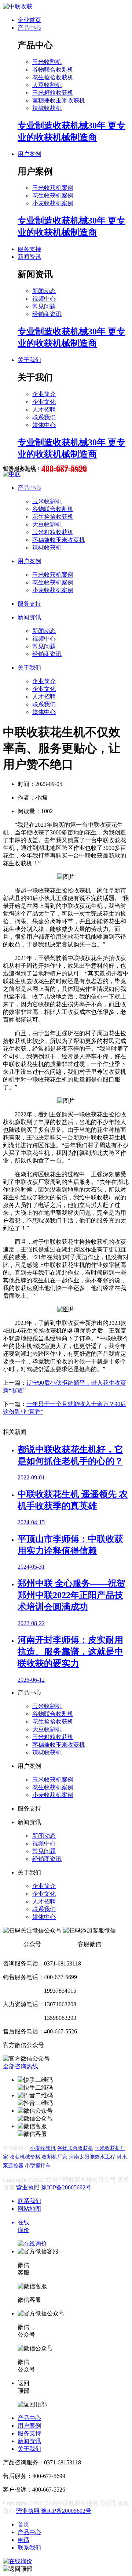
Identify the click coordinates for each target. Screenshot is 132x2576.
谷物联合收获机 (75, 2148)
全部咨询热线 (21, 2066)
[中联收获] (18, 6)
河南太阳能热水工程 (92, 2157)
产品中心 (29, 28)
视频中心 (44, 299)
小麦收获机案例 (53, 203)
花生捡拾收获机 (53, 77)
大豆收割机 (47, 85)
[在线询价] (18, 2561)
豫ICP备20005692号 (66, 2187)
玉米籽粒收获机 (53, 93)
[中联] (12, 474)
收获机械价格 (25, 2157)
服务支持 (29, 249)
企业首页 (29, 20)
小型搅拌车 (38, 2166)
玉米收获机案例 (53, 188)
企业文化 (44, 402)
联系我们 (44, 417)
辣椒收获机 (47, 108)
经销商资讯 (47, 314)
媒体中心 (44, 425)
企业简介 (44, 394)
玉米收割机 (47, 62)
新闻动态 (44, 291)
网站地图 (29, 2209)
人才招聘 (44, 410)
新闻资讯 (29, 257)
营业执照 (28, 2187)
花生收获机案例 (53, 195)
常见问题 (44, 306)
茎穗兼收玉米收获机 (59, 100)
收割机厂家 (55, 2157)
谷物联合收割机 (53, 70)
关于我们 (29, 360)
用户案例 (29, 154)
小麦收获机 (43, 2148)
